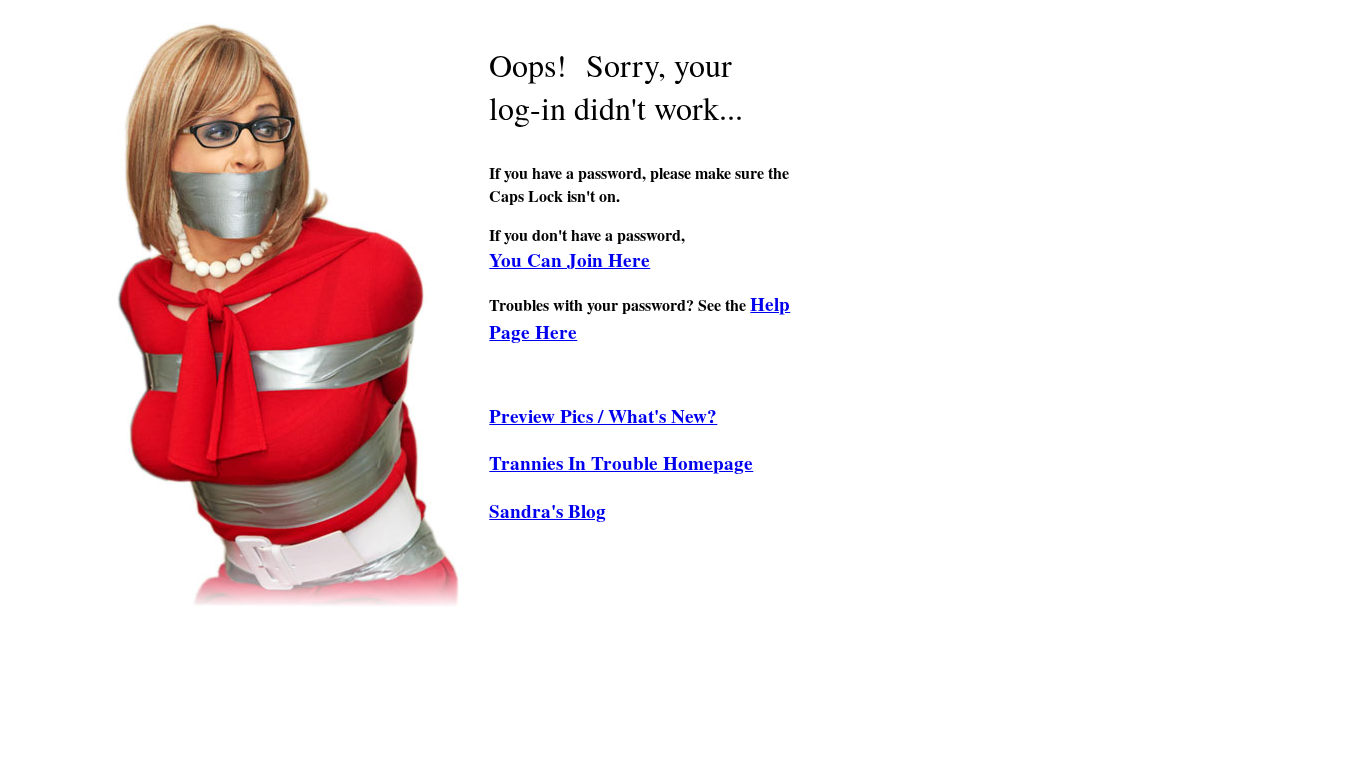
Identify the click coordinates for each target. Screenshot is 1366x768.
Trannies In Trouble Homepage (621, 463)
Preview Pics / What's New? (603, 416)
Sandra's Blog (547, 511)
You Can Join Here (569, 260)
